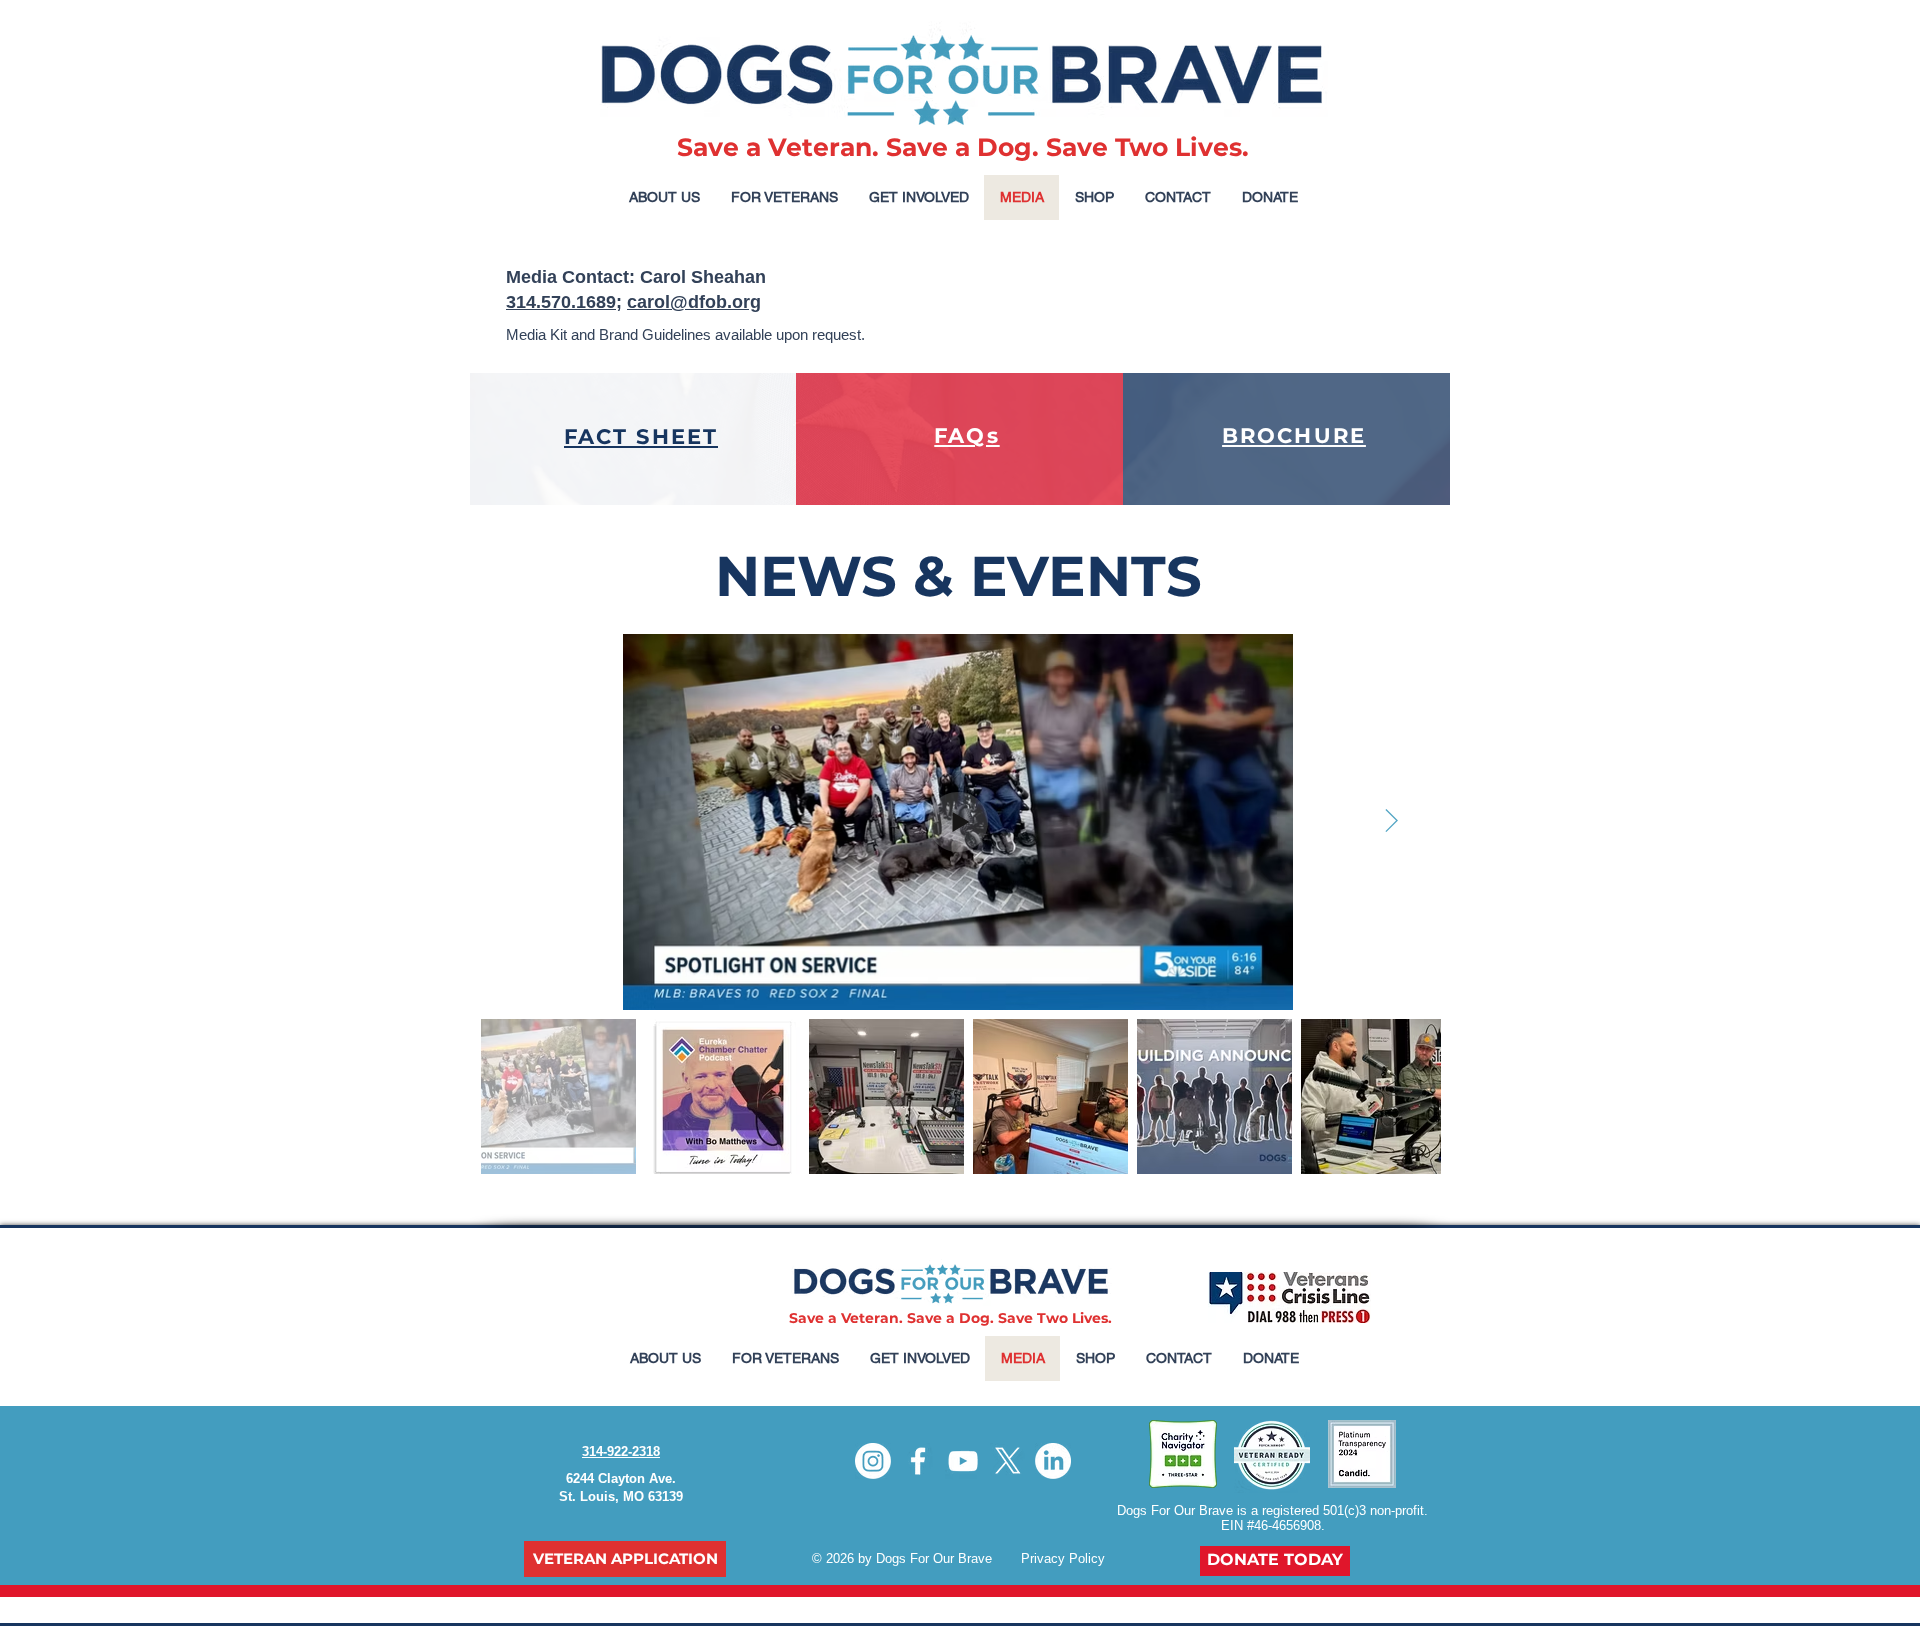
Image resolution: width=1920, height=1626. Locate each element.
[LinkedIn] (1053, 1461)
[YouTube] (963, 1461)
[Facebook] (918, 1461)
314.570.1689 (561, 302)
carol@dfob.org (694, 302)
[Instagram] (873, 1461)
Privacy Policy (1063, 1558)
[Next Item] (1391, 822)
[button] (664, 197)
